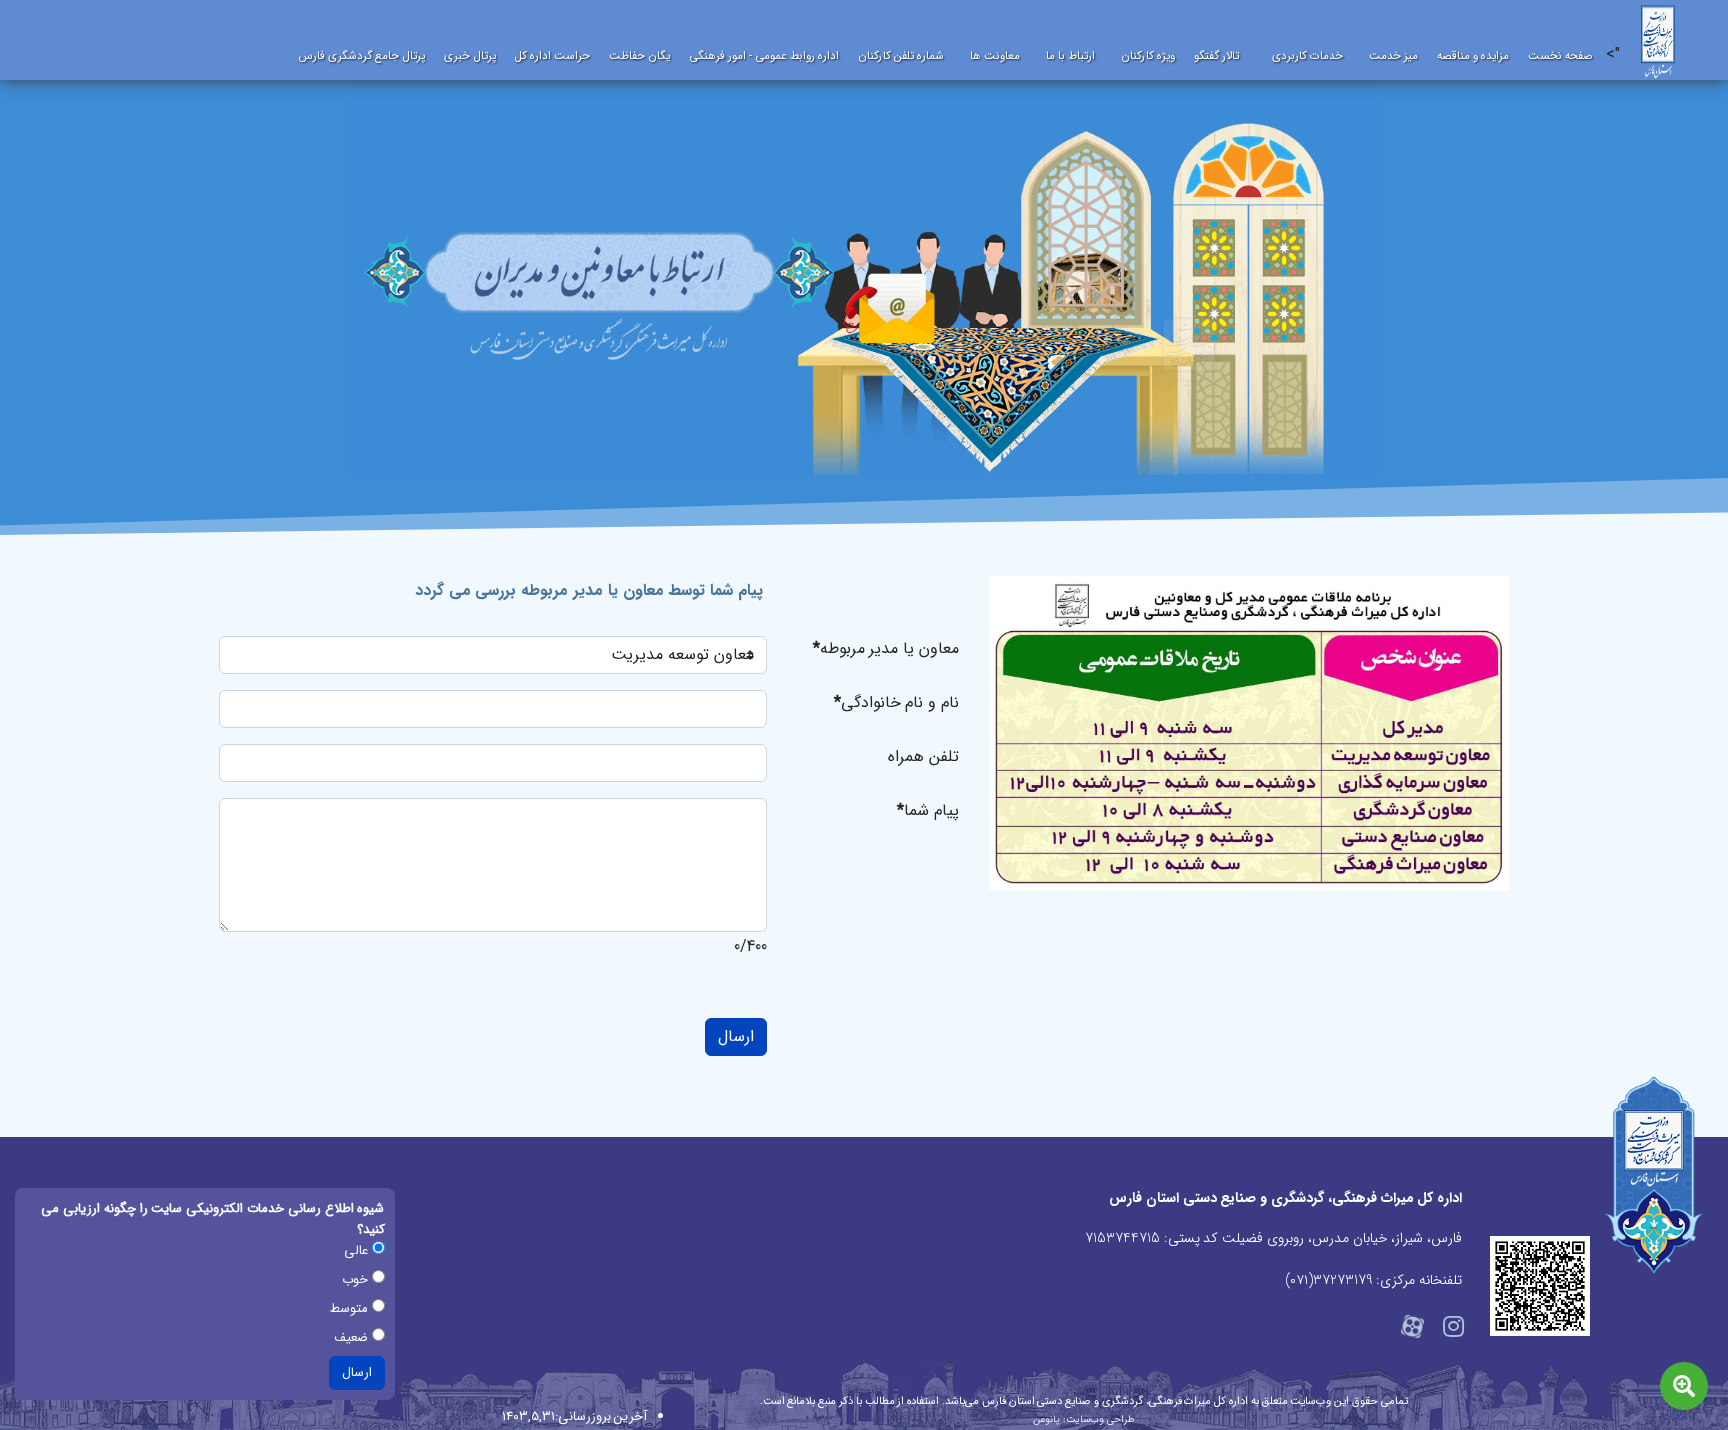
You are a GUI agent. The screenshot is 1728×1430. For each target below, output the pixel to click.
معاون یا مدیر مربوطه (886, 648)
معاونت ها (995, 56)
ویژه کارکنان (1148, 56)
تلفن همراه (923, 756)
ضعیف (353, 1337)
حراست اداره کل (552, 56)
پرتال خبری (470, 56)
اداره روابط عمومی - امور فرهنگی (764, 56)
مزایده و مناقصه (1473, 56)
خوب (357, 1279)
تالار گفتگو (1216, 56)
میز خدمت (1393, 56)
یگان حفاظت (639, 56)
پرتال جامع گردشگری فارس (361, 56)
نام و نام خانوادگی (896, 702)
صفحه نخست (1560, 56)
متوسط (351, 1308)
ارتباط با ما (1070, 56)
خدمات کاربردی (1307, 56)
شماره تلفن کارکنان (901, 56)
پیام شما (928, 810)
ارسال (736, 1036)
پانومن (1046, 1419)
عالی (358, 1250)
